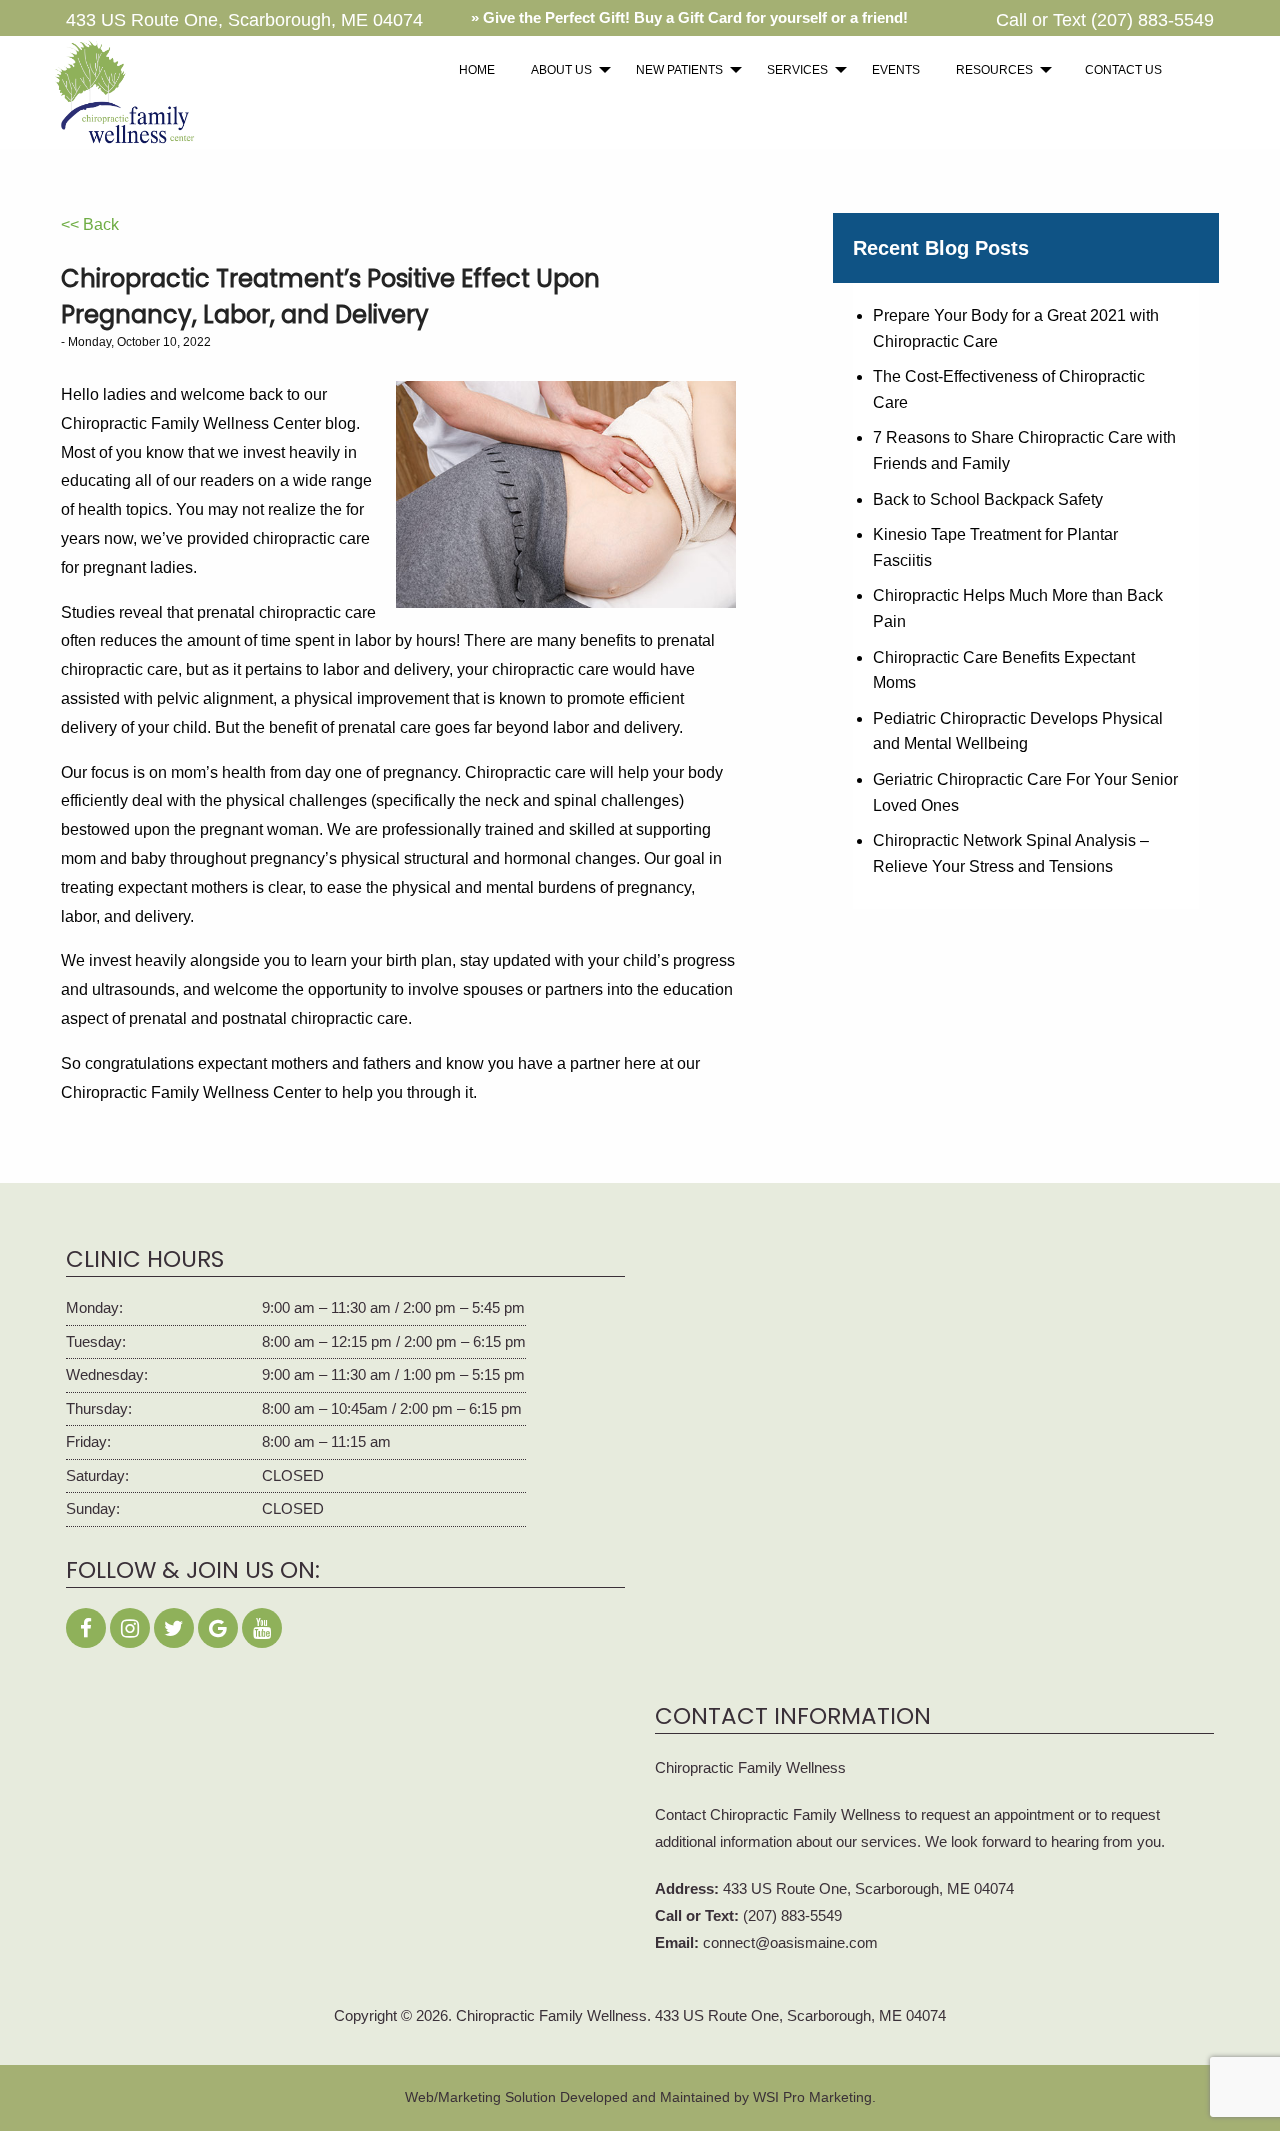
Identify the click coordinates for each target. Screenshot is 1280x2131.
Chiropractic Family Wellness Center (191, 1092)
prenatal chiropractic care (286, 612)
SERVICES (797, 70)
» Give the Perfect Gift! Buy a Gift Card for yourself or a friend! (689, 17)
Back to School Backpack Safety (988, 499)
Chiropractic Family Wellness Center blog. (210, 423)
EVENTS (896, 70)
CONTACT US (1123, 70)
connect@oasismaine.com (790, 1942)
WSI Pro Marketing (812, 2097)
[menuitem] (477, 70)
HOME (477, 70)
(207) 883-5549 (1152, 20)
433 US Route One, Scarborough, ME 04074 (868, 1888)
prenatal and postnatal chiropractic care (268, 1018)
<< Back (90, 224)
